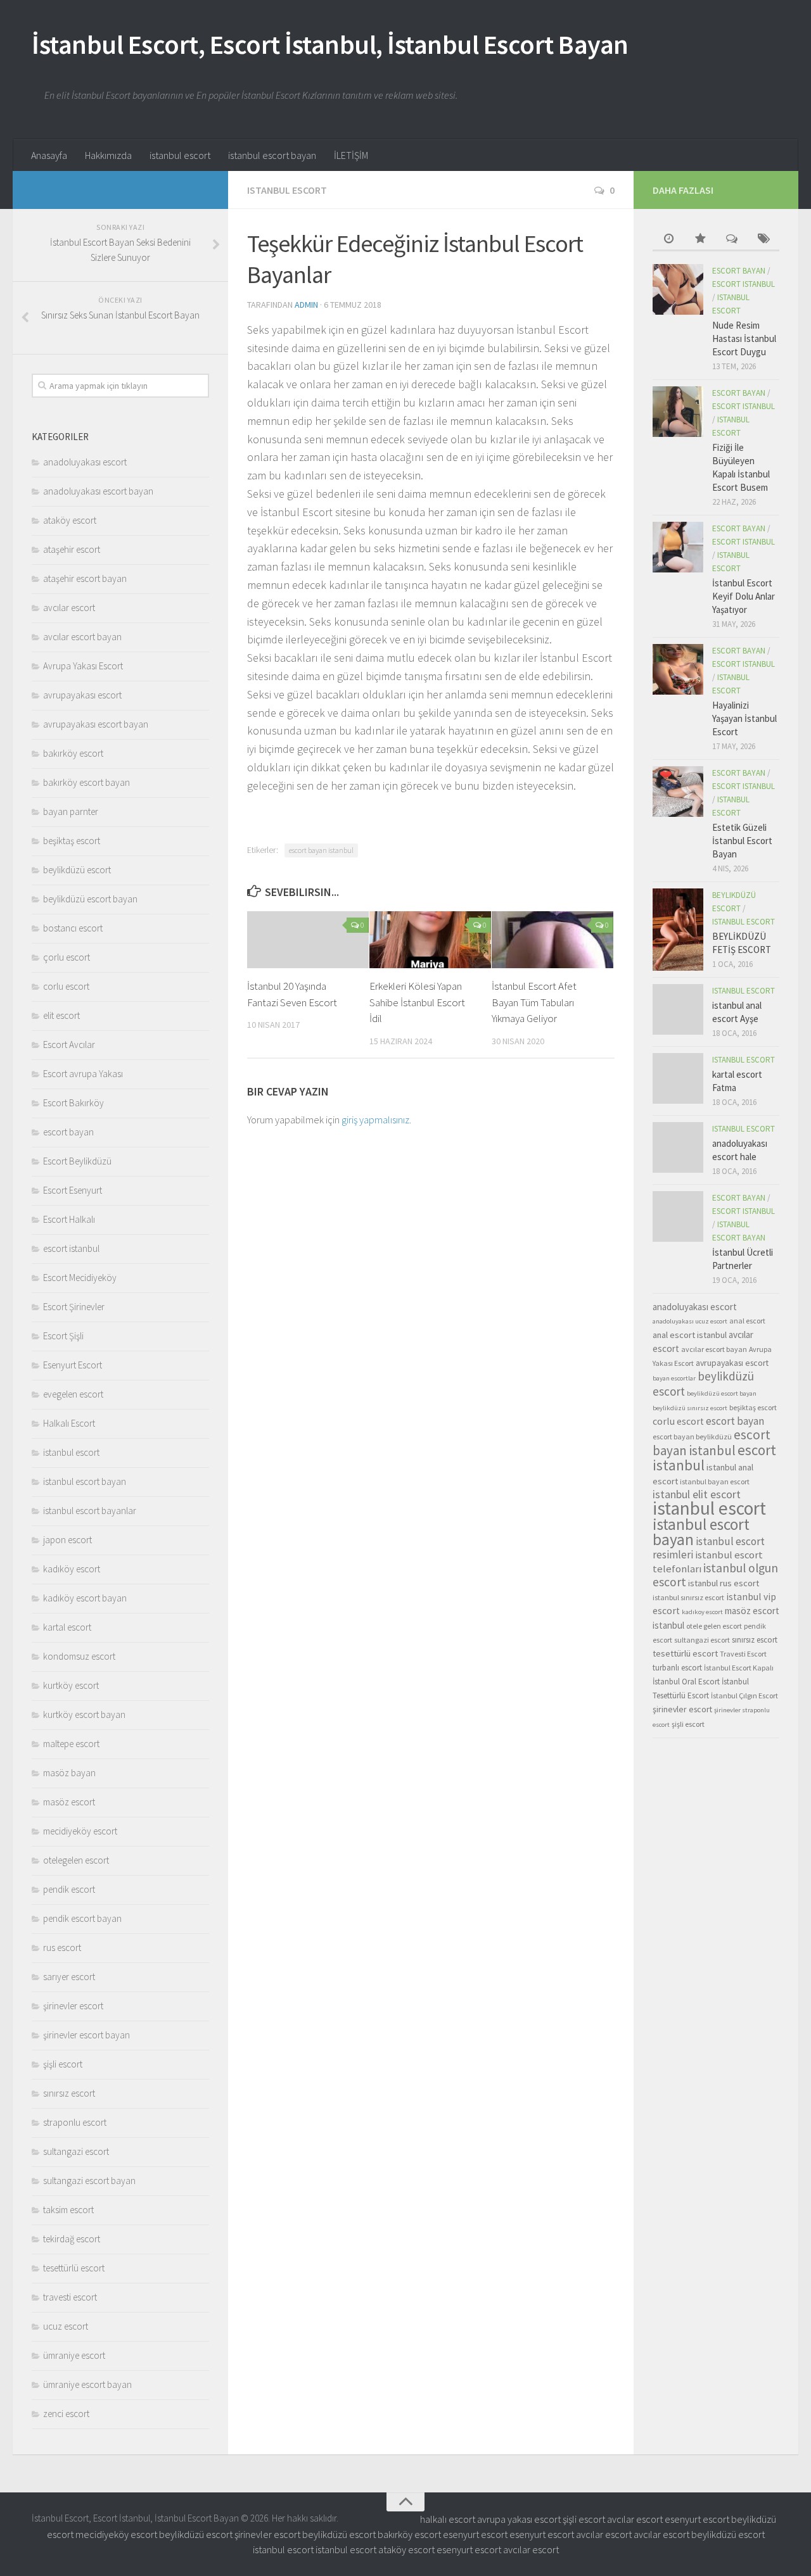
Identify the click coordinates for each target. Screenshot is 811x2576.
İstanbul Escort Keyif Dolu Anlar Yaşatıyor (744, 596)
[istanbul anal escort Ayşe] (678, 1009)
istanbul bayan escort (715, 1481)
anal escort (747, 1321)
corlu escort (66, 986)
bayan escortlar (674, 1378)
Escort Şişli (63, 1336)
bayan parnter (71, 811)
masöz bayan (69, 1773)
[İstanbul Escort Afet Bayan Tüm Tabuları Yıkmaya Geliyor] (552, 940)
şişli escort (63, 2064)
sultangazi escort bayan (89, 2181)
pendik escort (69, 1889)
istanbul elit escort (697, 1494)
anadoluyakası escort (85, 462)
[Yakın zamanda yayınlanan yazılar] (668, 240)
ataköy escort (70, 520)
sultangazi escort (76, 2151)
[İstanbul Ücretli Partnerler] (678, 1216)
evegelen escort (73, 1394)
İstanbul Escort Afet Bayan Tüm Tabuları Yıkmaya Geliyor (534, 1002)
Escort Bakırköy (73, 1103)
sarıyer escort (69, 1977)
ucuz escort (66, 2326)
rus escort (62, 1948)
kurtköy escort (71, 1685)
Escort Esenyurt (73, 1190)
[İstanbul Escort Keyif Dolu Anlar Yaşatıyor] (678, 547)
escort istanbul (71, 1248)
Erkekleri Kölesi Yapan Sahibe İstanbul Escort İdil (417, 1002)
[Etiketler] (763, 240)
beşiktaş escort (72, 841)
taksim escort (68, 2210)
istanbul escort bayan (272, 155)
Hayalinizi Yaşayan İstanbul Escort (744, 718)
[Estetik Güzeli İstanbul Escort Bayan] (678, 792)
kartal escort (67, 1627)
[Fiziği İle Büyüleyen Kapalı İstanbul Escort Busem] (678, 412)
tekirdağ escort (72, 2239)
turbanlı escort (677, 1668)
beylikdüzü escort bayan (90, 899)
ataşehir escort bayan (85, 578)
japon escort (67, 1540)
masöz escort (69, 1802)
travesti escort (70, 2297)
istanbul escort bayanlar (90, 1511)
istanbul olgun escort (715, 1575)
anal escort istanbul (690, 1335)
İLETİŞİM (351, 155)
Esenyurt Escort (73, 1365)
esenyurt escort (697, 2519)
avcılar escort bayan (82, 637)
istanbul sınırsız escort (688, 1597)
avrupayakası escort (82, 695)
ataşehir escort (72, 549)
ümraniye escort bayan (87, 2384)
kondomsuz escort (79, 1656)
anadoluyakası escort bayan (98, 491)
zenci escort (66, 2414)
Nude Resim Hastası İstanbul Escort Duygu (744, 338)
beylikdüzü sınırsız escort (690, 1408)
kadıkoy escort (702, 1612)
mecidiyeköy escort (80, 1831)
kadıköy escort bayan (85, 1598)
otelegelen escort (76, 1860)
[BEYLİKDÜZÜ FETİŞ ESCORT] (678, 930)
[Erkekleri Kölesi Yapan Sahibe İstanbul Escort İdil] (430, 940)
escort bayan (68, 1132)
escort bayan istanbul (321, 850)
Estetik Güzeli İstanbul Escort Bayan (742, 841)
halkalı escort (448, 2519)
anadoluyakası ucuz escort (690, 1321)
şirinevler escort (73, 2006)
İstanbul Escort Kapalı (739, 1668)
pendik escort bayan (82, 1918)
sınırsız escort (69, 2093)
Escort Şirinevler (74, 1307)
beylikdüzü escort (77, 870)
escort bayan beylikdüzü (692, 1436)
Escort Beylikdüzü (77, 1161)
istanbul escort (180, 155)
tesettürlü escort (74, 2268)
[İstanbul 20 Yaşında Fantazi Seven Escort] (308, 940)
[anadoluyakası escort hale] (678, 1147)
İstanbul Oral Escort (686, 1682)
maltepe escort (71, 1744)
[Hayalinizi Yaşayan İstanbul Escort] (678, 669)
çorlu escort (67, 957)
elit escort (61, 1015)
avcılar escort (69, 608)
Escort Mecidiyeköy (80, 1278)
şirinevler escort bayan (86, 2035)
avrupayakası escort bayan (96, 724)
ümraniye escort (74, 2355)
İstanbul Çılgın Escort (744, 1695)
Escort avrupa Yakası (83, 1074)
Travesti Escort (743, 1654)
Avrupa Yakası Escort (83, 666)
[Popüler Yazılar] (700, 240)
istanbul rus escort (724, 1583)
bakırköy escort (73, 753)
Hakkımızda (108, 155)
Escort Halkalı (69, 1219)
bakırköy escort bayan (86, 782)
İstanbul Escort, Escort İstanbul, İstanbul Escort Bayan (330, 44)
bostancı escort (73, 928)
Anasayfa (49, 155)
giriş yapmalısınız (375, 1120)
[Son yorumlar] (732, 240)
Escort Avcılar (69, 1045)
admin (306, 305)
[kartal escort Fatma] (678, 1078)
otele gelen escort (714, 1626)
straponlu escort (75, 2122)
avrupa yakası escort (519, 2519)
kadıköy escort (72, 1569)
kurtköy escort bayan (84, 1714)
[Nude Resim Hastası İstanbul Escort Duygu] (678, 289)
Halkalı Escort (69, 1423)
